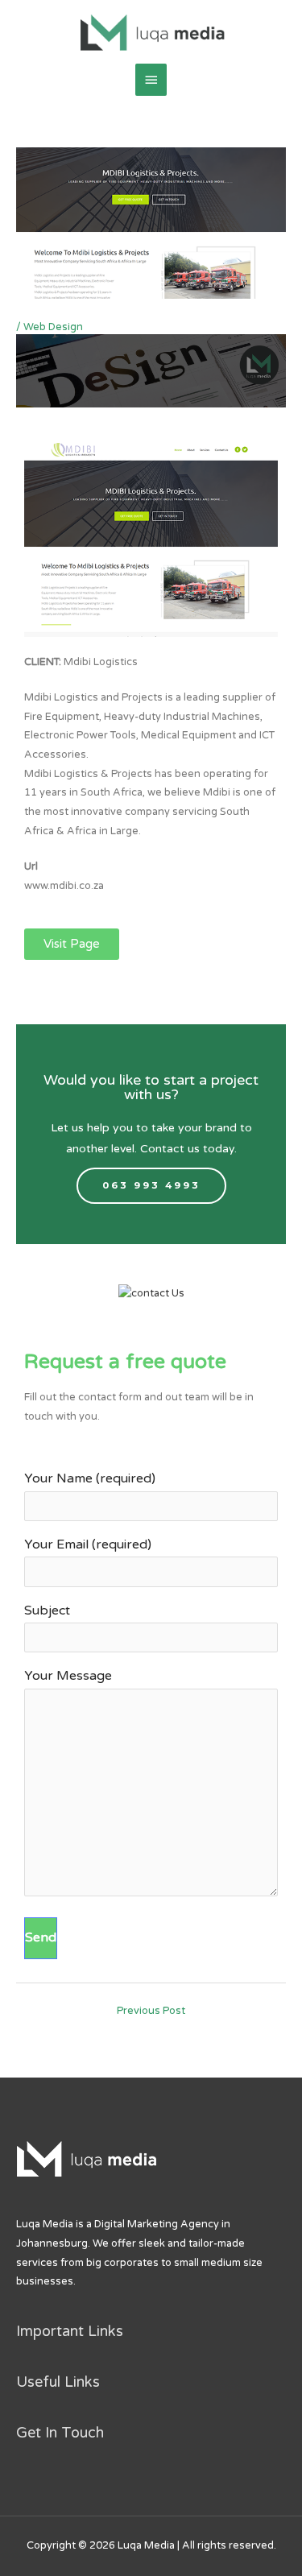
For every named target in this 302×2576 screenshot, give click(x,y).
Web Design (53, 327)
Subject (47, 1611)
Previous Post (151, 2011)
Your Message (68, 1676)
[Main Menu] (151, 80)
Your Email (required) (88, 1544)
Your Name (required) (90, 1478)
